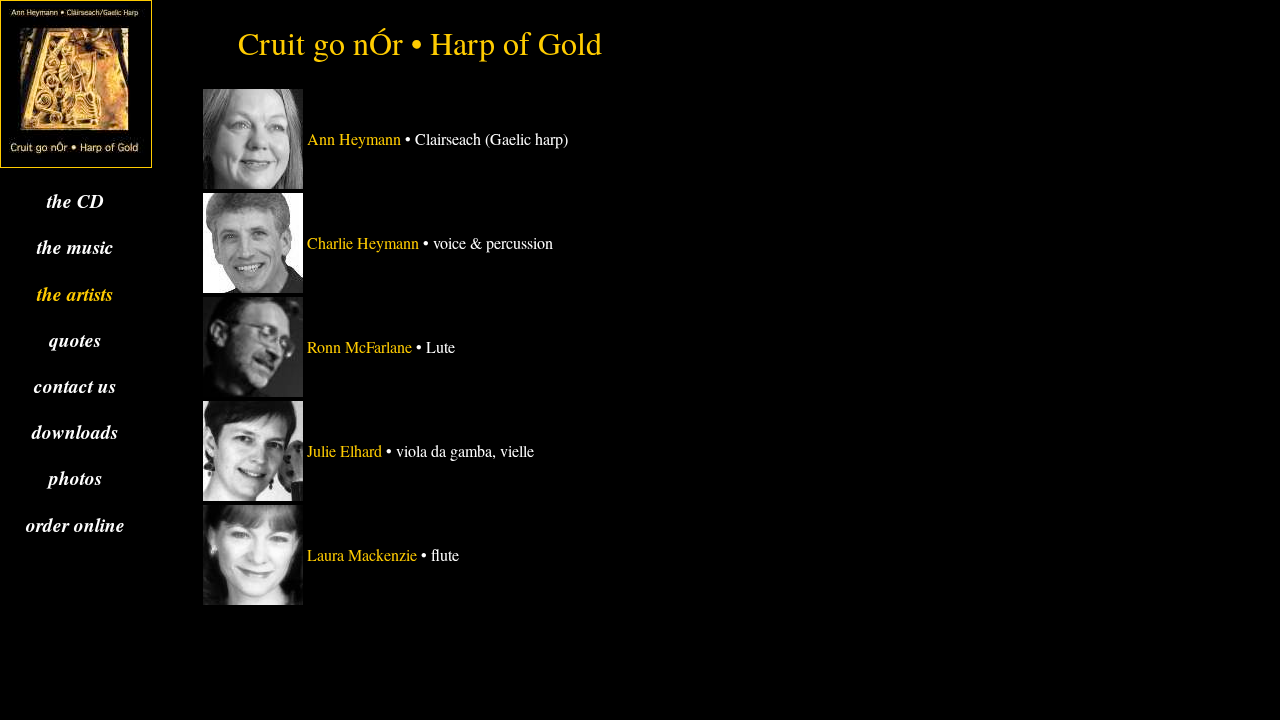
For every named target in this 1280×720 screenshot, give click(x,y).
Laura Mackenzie (362, 554)
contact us (75, 385)
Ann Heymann (354, 138)
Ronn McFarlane (359, 346)
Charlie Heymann (363, 242)
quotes (75, 339)
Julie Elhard (344, 450)
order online (75, 524)
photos (75, 477)
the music (75, 246)
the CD (75, 200)
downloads (75, 431)
